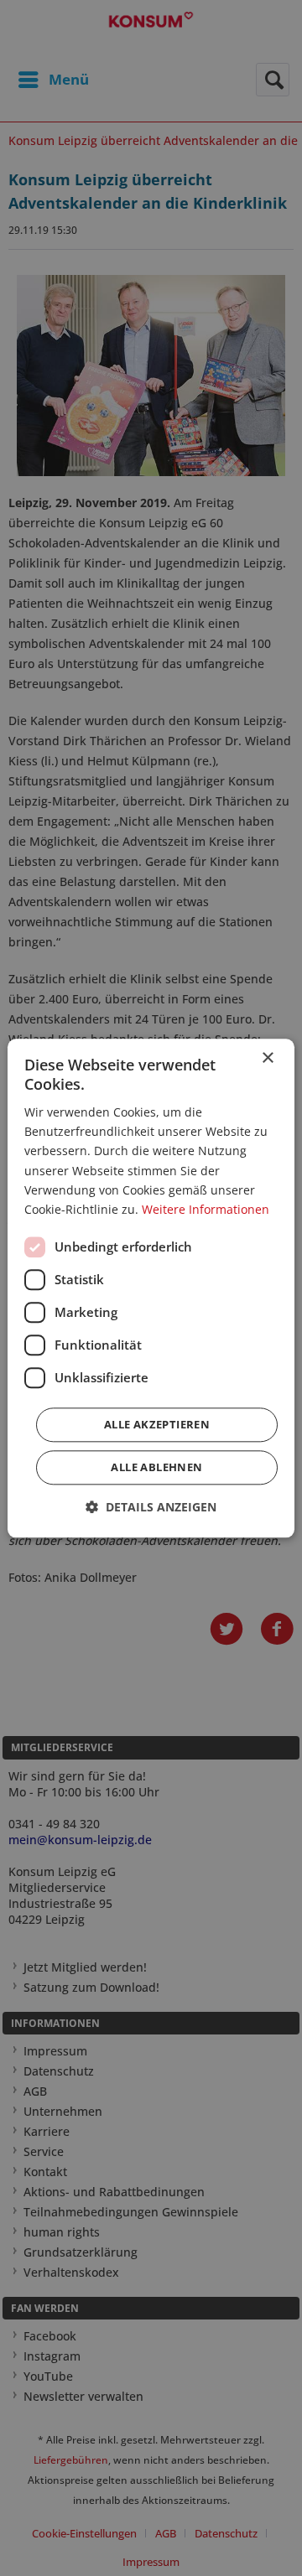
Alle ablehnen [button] (156, 1467)
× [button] (267, 1058)
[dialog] (151, 1288)
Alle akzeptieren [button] (157, 1424)
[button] (151, 1507)
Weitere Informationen (206, 1209)
